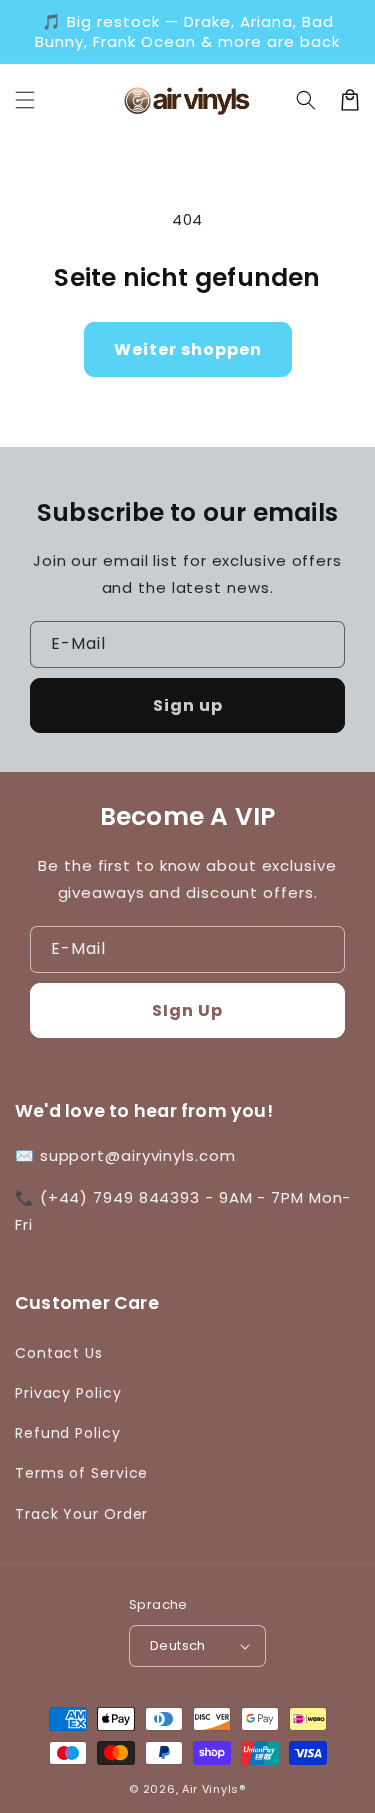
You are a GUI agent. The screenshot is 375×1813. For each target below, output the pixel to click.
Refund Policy (68, 1433)
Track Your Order (81, 1514)
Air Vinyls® (214, 1789)
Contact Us (59, 1353)
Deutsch (178, 1645)
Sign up (188, 705)
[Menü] (25, 100)
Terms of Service (81, 1473)
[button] (306, 100)
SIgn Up (187, 1010)
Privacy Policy (68, 1393)
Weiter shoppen (188, 349)
